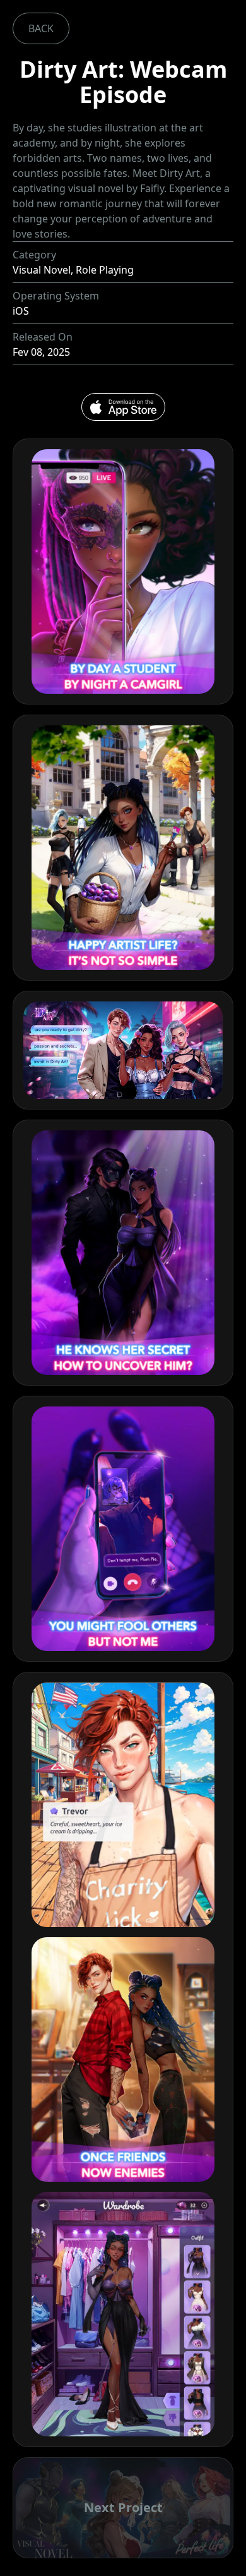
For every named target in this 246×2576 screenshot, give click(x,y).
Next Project (123, 2507)
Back (41, 28)
